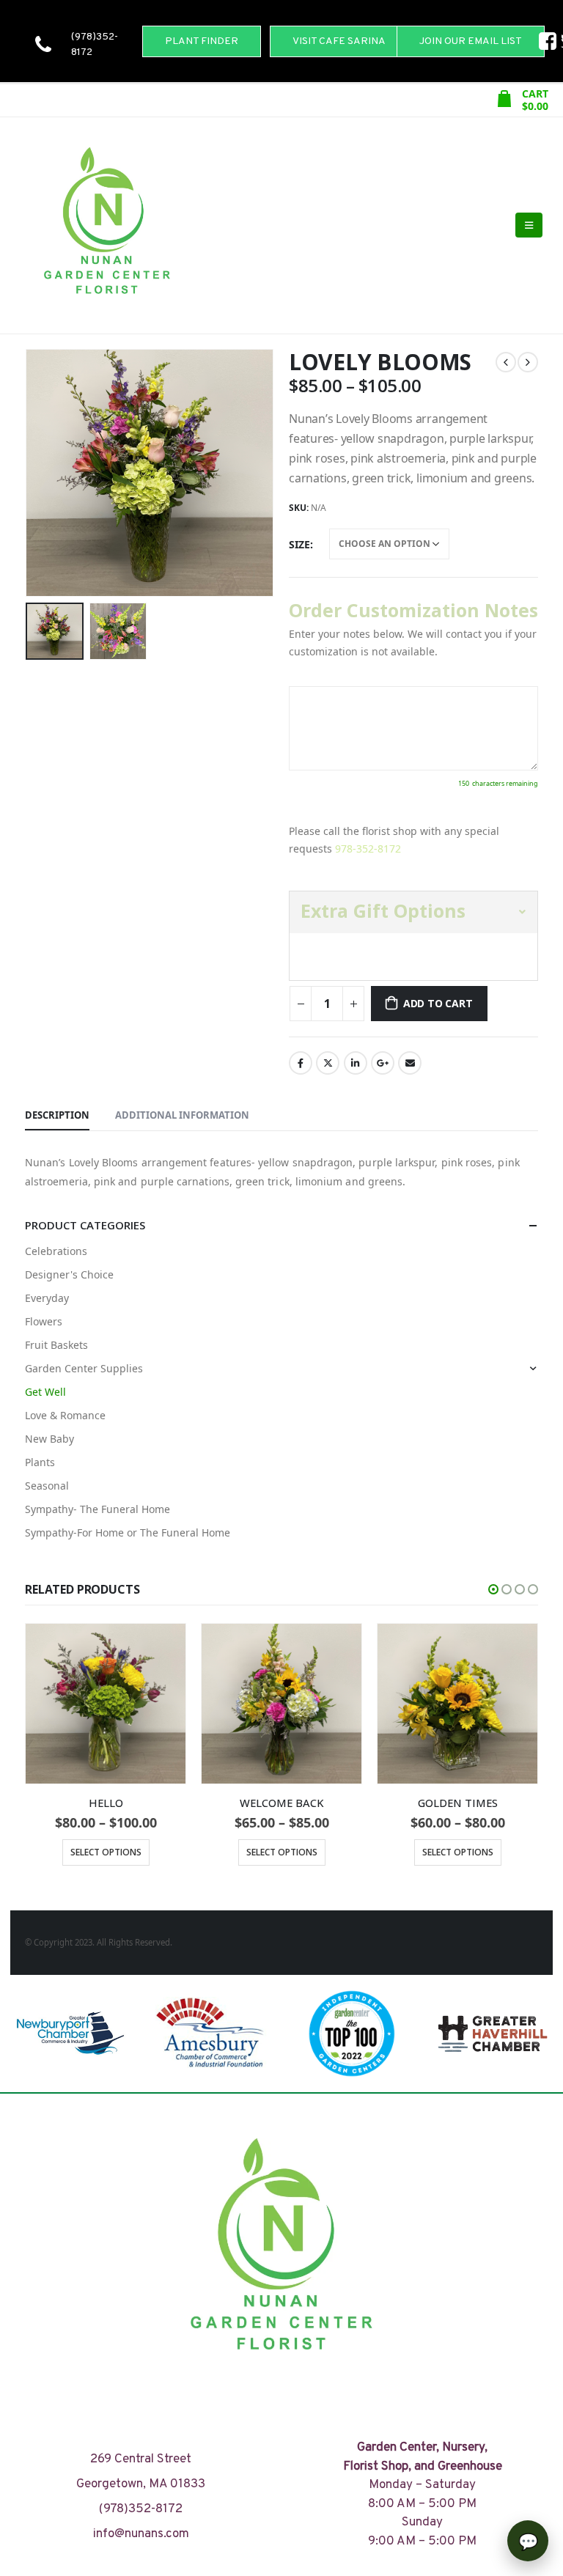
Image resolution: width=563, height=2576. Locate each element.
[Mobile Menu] (529, 225)
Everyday (47, 1298)
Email (410, 1063)
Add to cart (438, 1003)
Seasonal (47, 1486)
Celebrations (56, 1251)
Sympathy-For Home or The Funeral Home (128, 1532)
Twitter (328, 1063)
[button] (493, 1589)
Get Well (45, 1392)
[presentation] (43, 473)
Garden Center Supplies (84, 1368)
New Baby (49, 1439)
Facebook (301, 1063)
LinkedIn (356, 1063)
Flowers (44, 1321)
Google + (383, 1063)
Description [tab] (57, 1115)
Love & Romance (65, 1415)
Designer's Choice (69, 1274)
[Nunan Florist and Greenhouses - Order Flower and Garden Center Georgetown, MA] (106, 225)
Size (299, 544)
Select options (106, 1852)
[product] (106, 1704)
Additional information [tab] (182, 1115)
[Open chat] (528, 2541)
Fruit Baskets (56, 1345)
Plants (40, 1462)
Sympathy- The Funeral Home (97, 1509)
